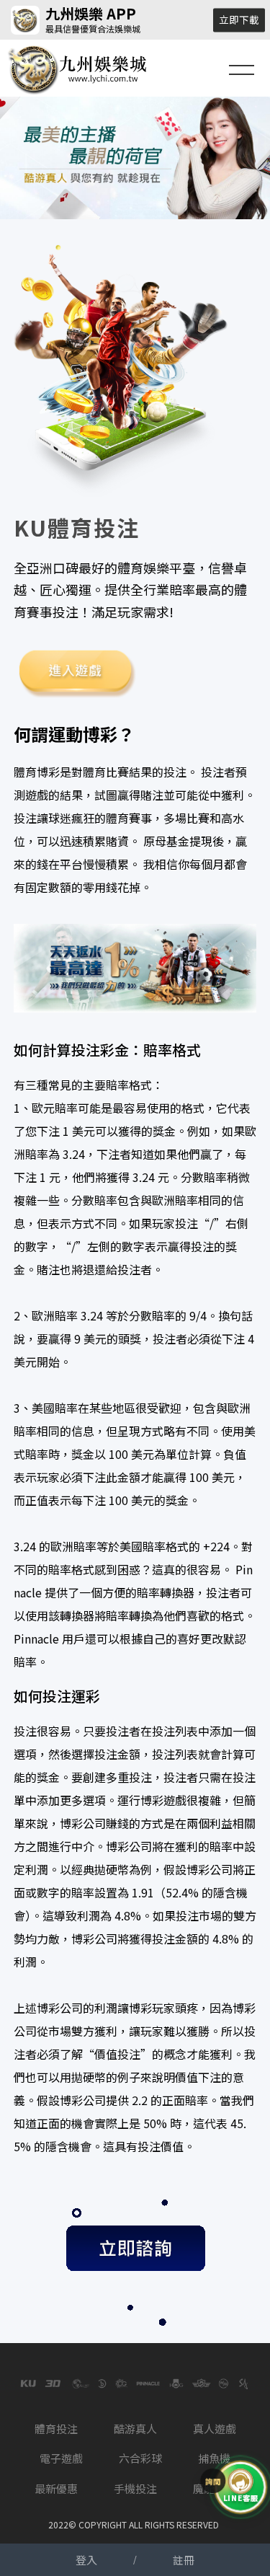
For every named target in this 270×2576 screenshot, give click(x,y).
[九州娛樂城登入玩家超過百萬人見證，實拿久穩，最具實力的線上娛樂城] (135, 158)
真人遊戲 (215, 2429)
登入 (86, 2560)
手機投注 (135, 2488)
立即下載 (239, 19)
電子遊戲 (61, 2458)
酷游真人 (135, 2429)
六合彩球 (140, 2458)
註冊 (184, 2560)
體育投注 (56, 2429)
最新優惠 (56, 2488)
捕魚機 (214, 2458)
